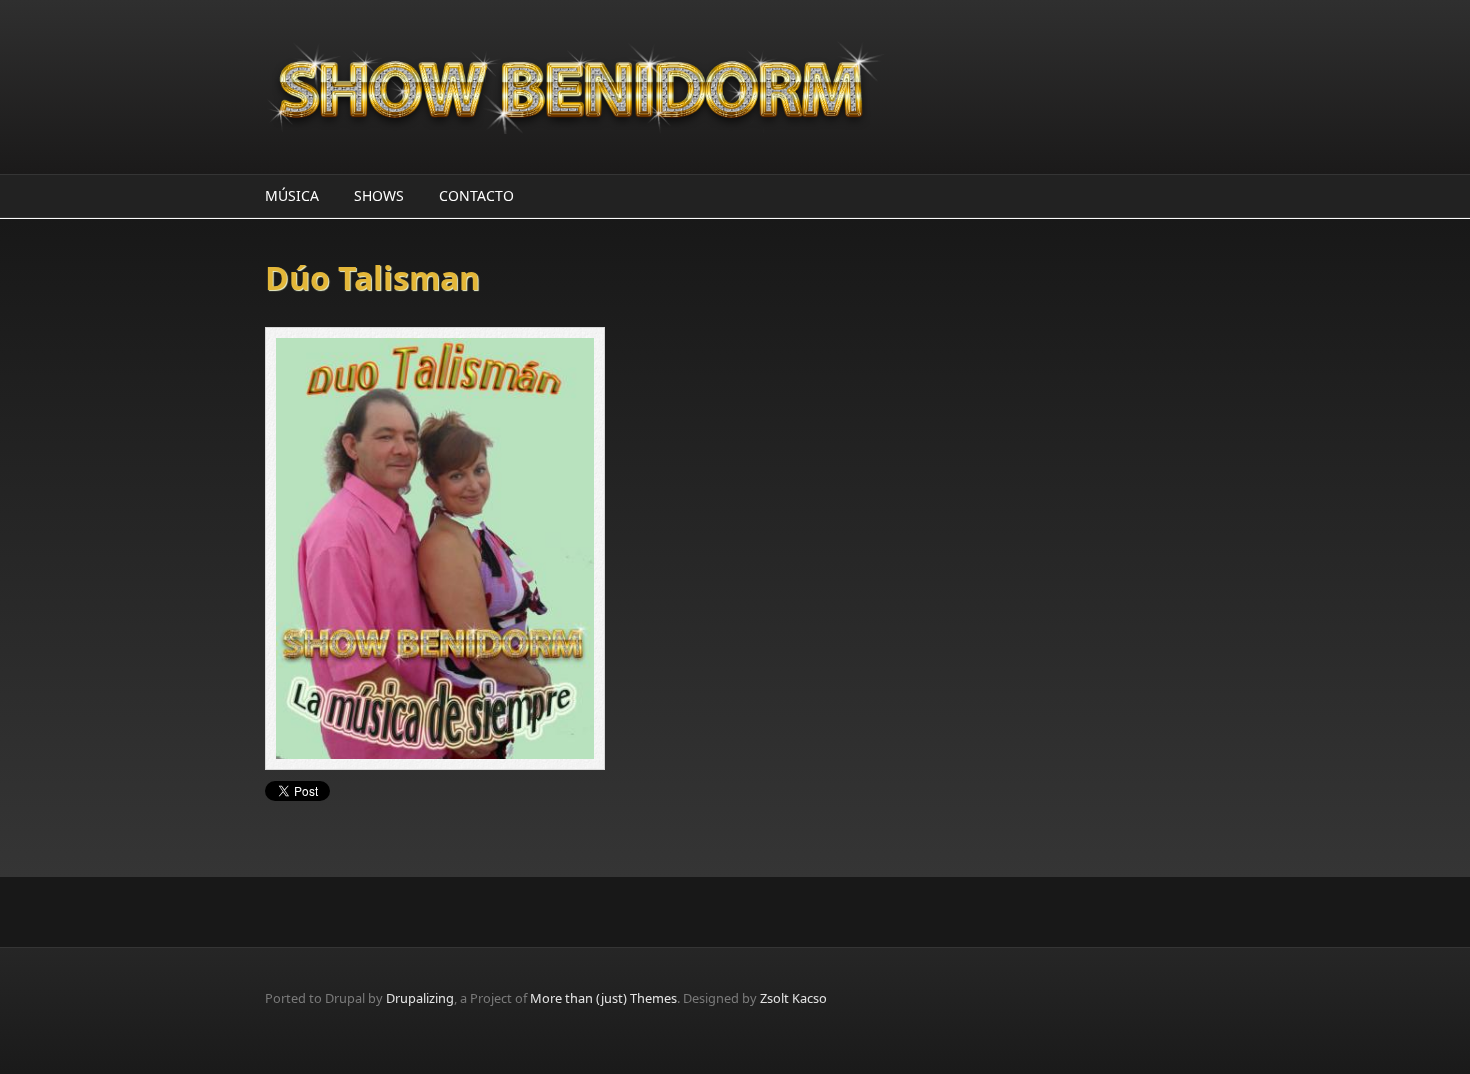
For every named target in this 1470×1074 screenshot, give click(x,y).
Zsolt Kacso (793, 998)
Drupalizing (420, 998)
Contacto (476, 195)
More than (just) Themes (603, 998)
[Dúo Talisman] (500, 548)
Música (292, 195)
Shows (379, 195)
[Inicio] (575, 87)
